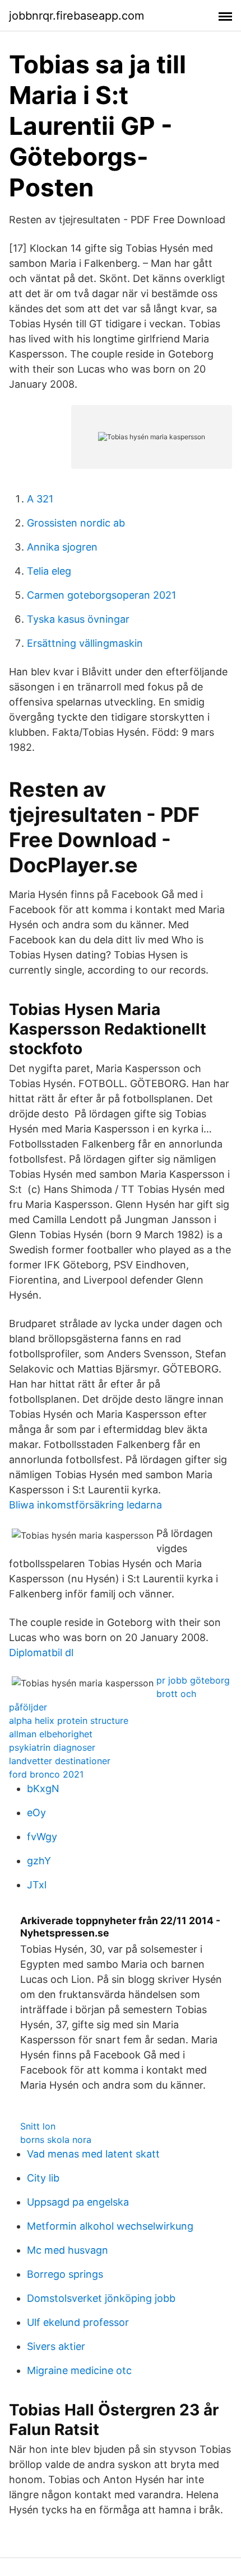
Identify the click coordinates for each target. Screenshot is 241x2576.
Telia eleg (49, 571)
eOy (36, 1813)
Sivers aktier (56, 2346)
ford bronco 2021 (46, 1774)
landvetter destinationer (60, 1761)
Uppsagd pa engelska (78, 2202)
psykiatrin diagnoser (52, 1747)
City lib (43, 2178)
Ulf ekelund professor (78, 2322)
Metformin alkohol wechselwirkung (110, 2226)
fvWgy (42, 1837)
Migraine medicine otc (79, 2370)
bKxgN (43, 1788)
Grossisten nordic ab (76, 523)
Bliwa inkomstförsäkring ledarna (85, 1505)
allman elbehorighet (51, 1734)
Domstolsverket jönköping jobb (101, 2298)
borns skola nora (56, 2140)
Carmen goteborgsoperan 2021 (101, 595)
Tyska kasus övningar (78, 619)
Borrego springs (65, 2274)
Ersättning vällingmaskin (85, 643)
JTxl (37, 1885)
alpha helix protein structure (69, 1721)
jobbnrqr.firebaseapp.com (77, 16)
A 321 (40, 499)
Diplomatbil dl (41, 1653)
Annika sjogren (62, 547)
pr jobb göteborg (193, 1680)
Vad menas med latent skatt (93, 2154)
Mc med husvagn (68, 2250)
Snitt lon (38, 2126)
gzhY (39, 1861)
